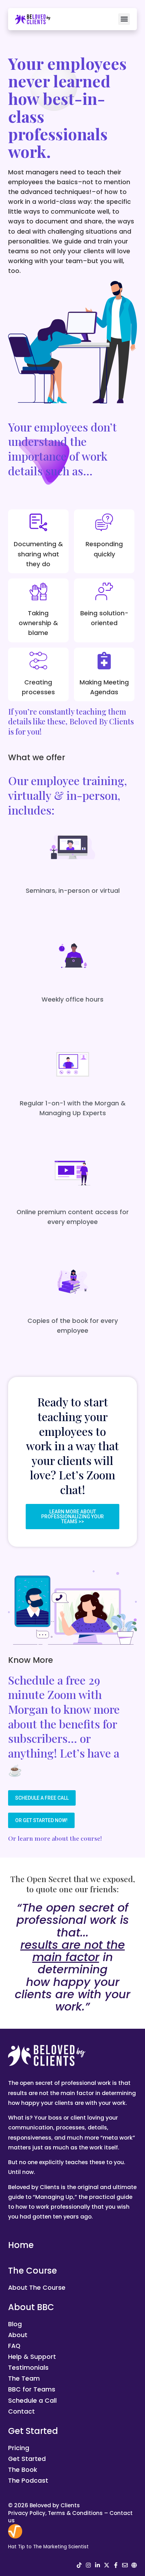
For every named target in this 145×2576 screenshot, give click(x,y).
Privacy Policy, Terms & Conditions (55, 2513)
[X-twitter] (107, 2565)
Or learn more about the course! (55, 1838)
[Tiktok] (79, 2565)
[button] (124, 19)
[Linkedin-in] (97, 2565)
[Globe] (134, 2565)
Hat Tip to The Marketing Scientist (48, 2547)
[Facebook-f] (116, 2565)
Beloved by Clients (55, 2505)
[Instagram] (88, 2565)
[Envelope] (125, 2565)
